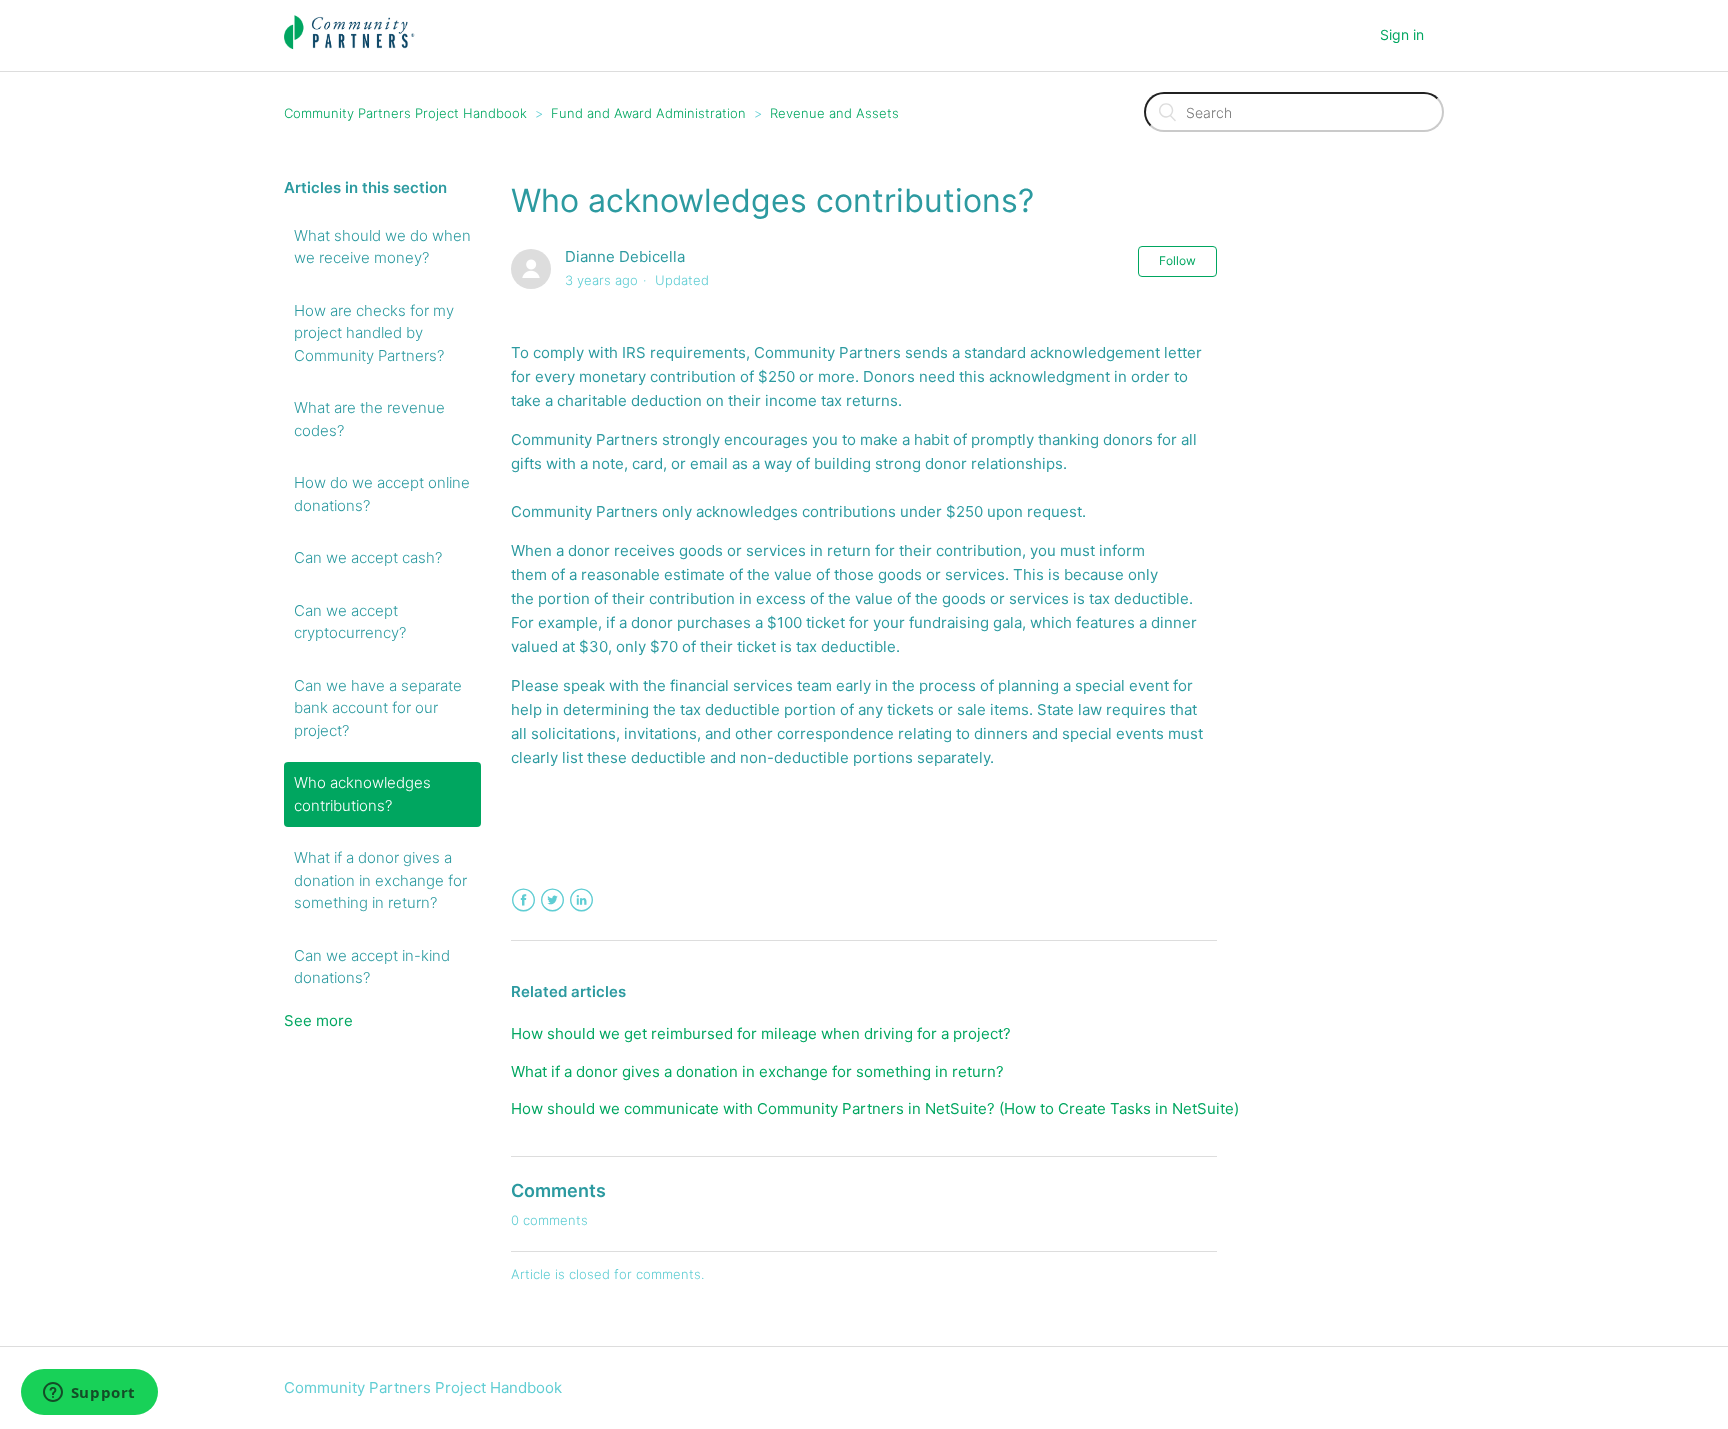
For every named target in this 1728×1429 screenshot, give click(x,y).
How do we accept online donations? (382, 494)
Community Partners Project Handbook (405, 113)
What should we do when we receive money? (382, 247)
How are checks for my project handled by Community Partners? (374, 333)
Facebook (523, 900)
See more (318, 1020)
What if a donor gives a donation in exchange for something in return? (380, 880)
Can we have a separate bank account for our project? (378, 708)
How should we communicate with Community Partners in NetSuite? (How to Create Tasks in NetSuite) (875, 1108)
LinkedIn (581, 900)
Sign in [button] (1402, 34)
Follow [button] (1177, 260)
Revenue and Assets (834, 113)
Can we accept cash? (368, 557)
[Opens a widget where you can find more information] (89, 1394)
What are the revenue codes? (369, 419)
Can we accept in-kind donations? (372, 967)
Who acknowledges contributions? (362, 794)
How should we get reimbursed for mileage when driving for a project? (761, 1033)
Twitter (552, 900)
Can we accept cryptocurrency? (350, 622)
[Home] (349, 45)
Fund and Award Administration (648, 113)
